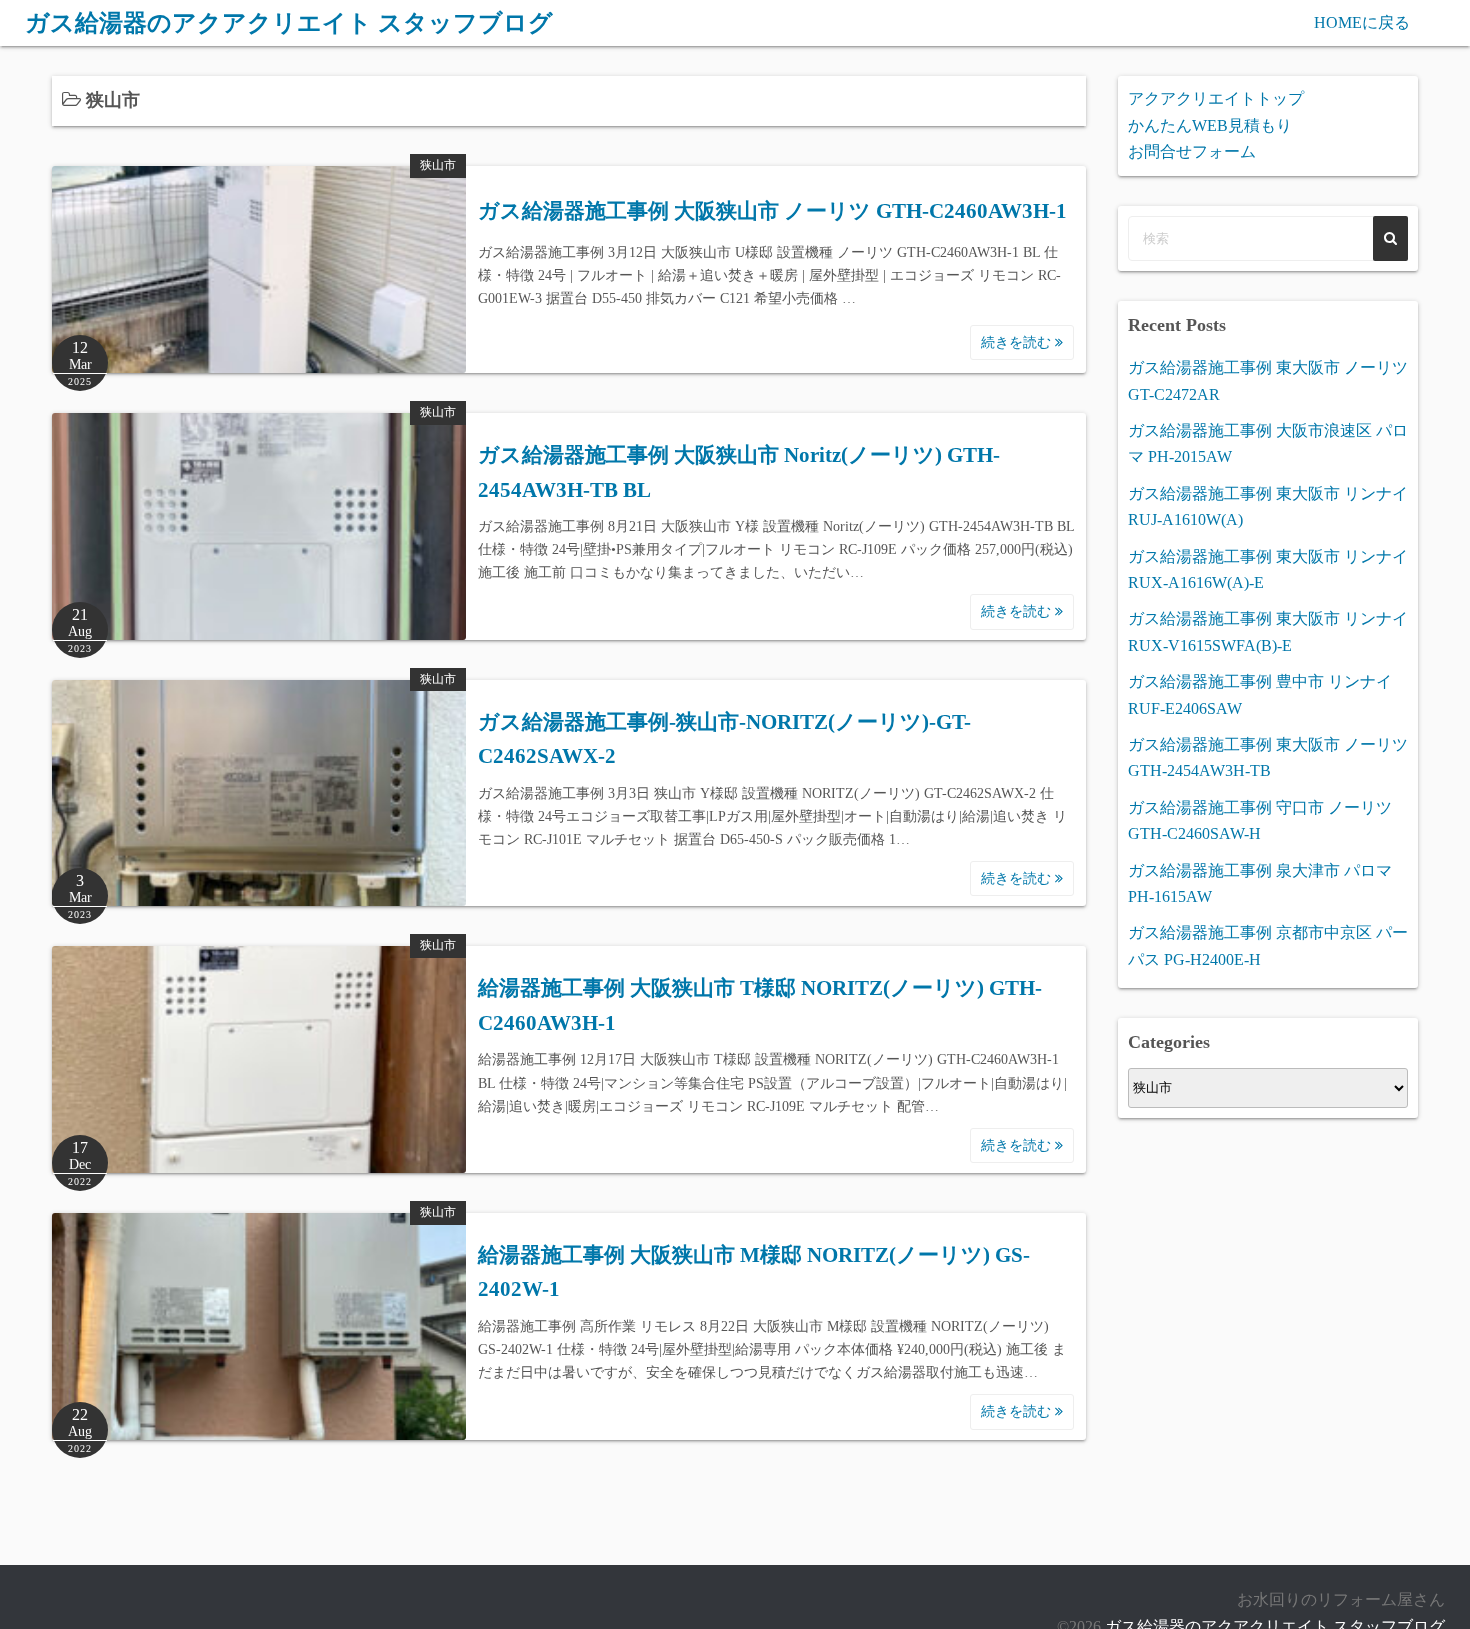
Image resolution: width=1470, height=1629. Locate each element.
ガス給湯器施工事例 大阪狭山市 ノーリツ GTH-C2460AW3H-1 (772, 211)
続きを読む (1018, 342)
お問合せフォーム (1192, 151)
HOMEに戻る (1362, 22)
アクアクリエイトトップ (1216, 98)
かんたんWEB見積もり (1210, 125)
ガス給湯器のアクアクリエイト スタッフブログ (289, 23)
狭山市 (438, 165)
